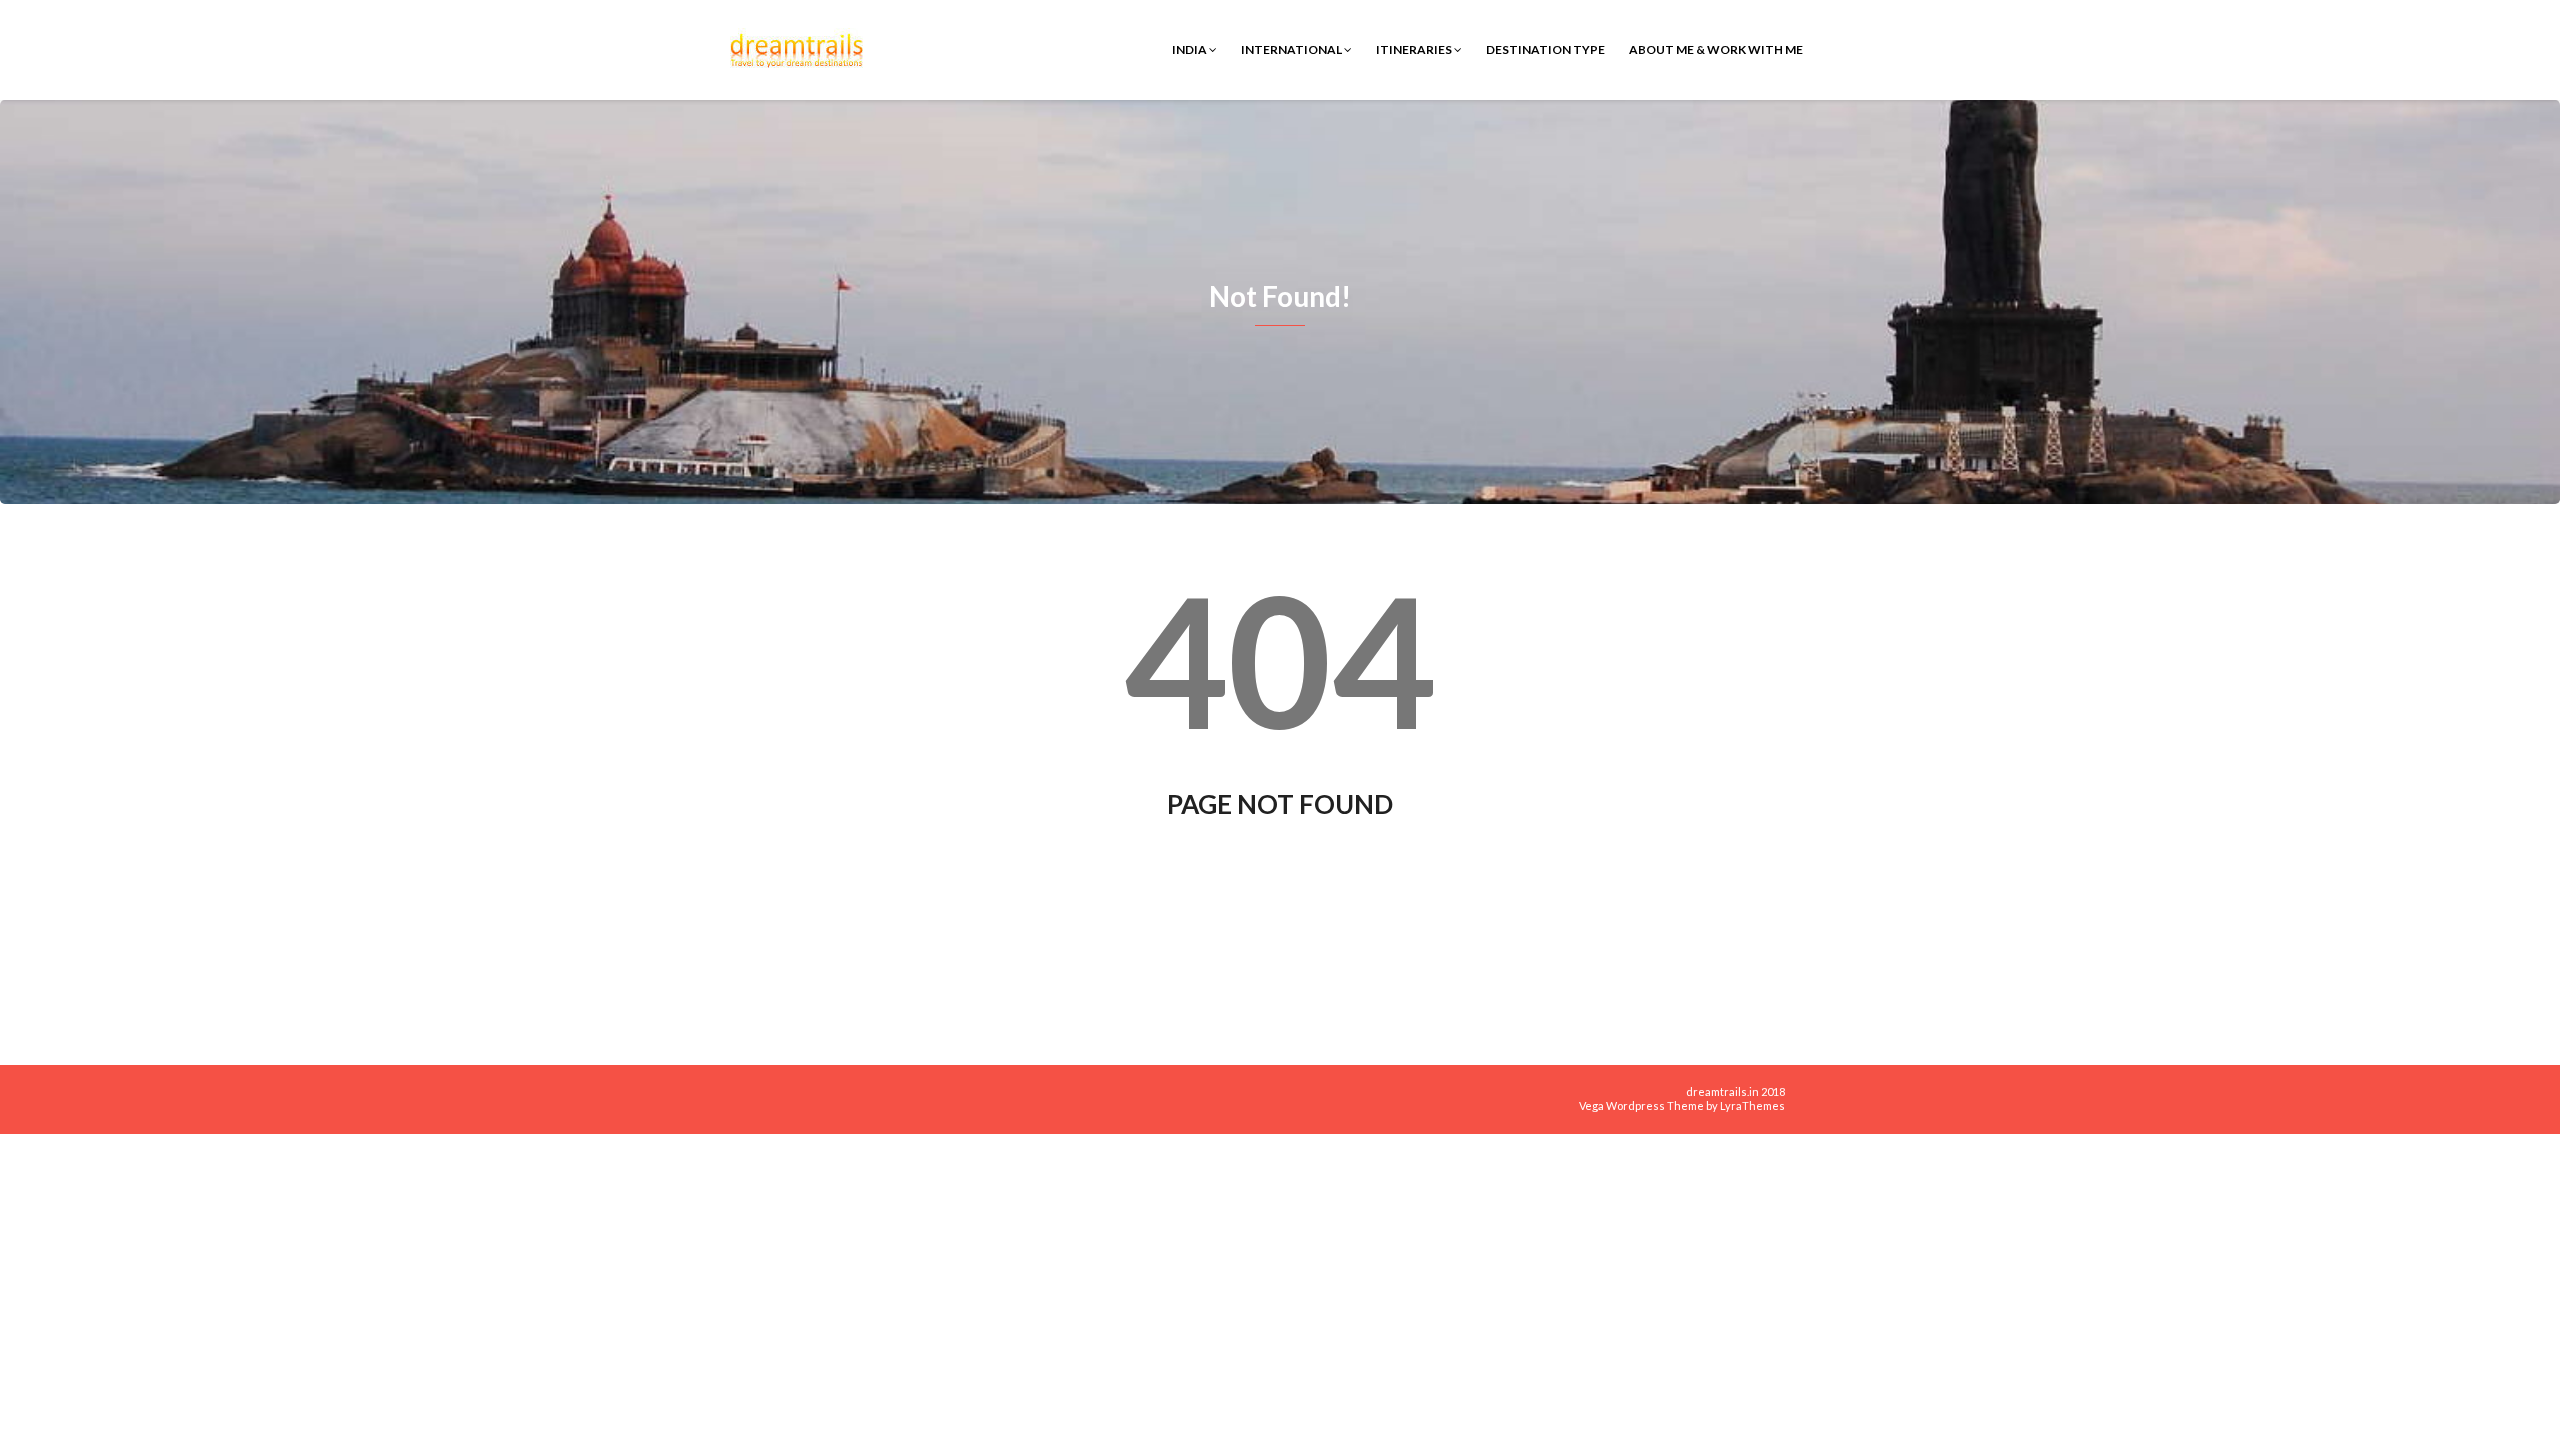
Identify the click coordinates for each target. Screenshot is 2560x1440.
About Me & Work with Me (1716, 49)
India (1190, 49)
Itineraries (1415, 49)
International (1292, 49)
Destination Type (1545, 49)
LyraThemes (1752, 1105)
